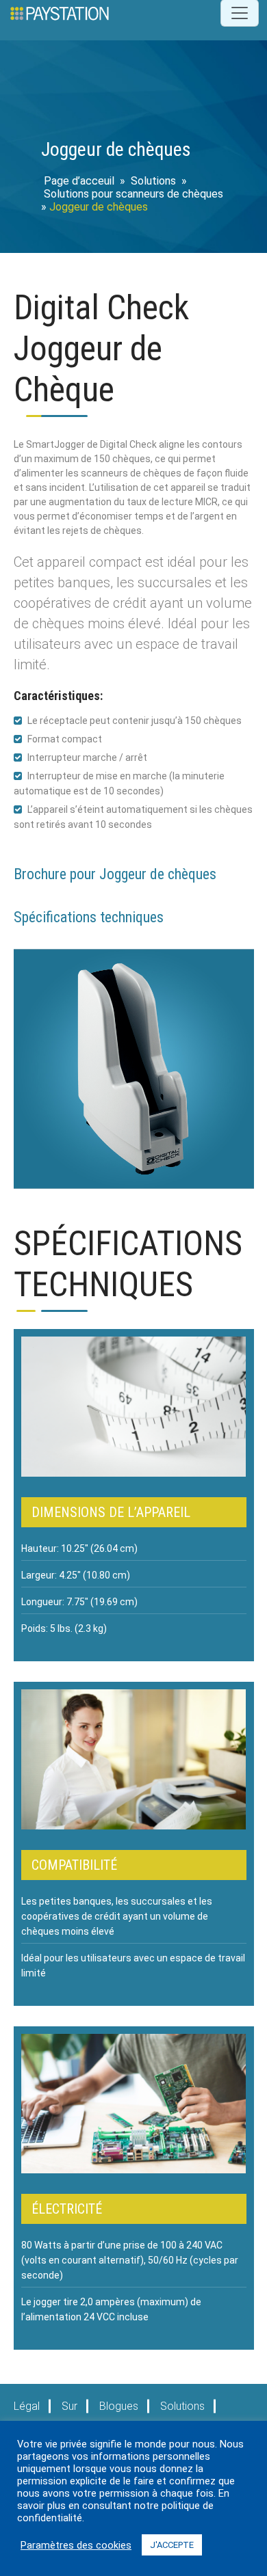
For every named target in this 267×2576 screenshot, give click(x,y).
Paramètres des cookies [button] (76, 2545)
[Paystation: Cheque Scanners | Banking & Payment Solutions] (60, 13)
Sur (69, 2406)
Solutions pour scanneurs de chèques (133, 194)
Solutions (153, 181)
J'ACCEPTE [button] (172, 2545)
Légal (27, 2406)
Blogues (119, 2406)
